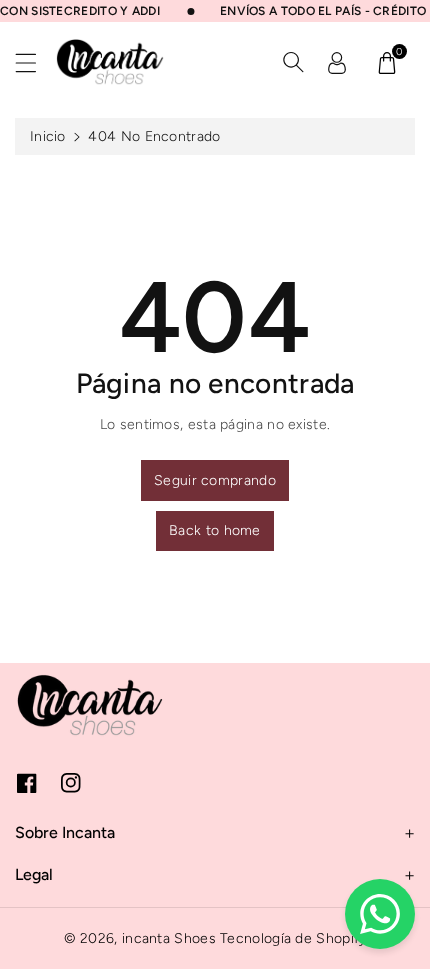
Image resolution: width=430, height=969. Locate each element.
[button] (35, 62)
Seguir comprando (215, 480)
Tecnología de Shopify (293, 938)
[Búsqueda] (293, 62)
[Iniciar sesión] (337, 62)
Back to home (215, 530)
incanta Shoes (169, 938)
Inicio (48, 136)
